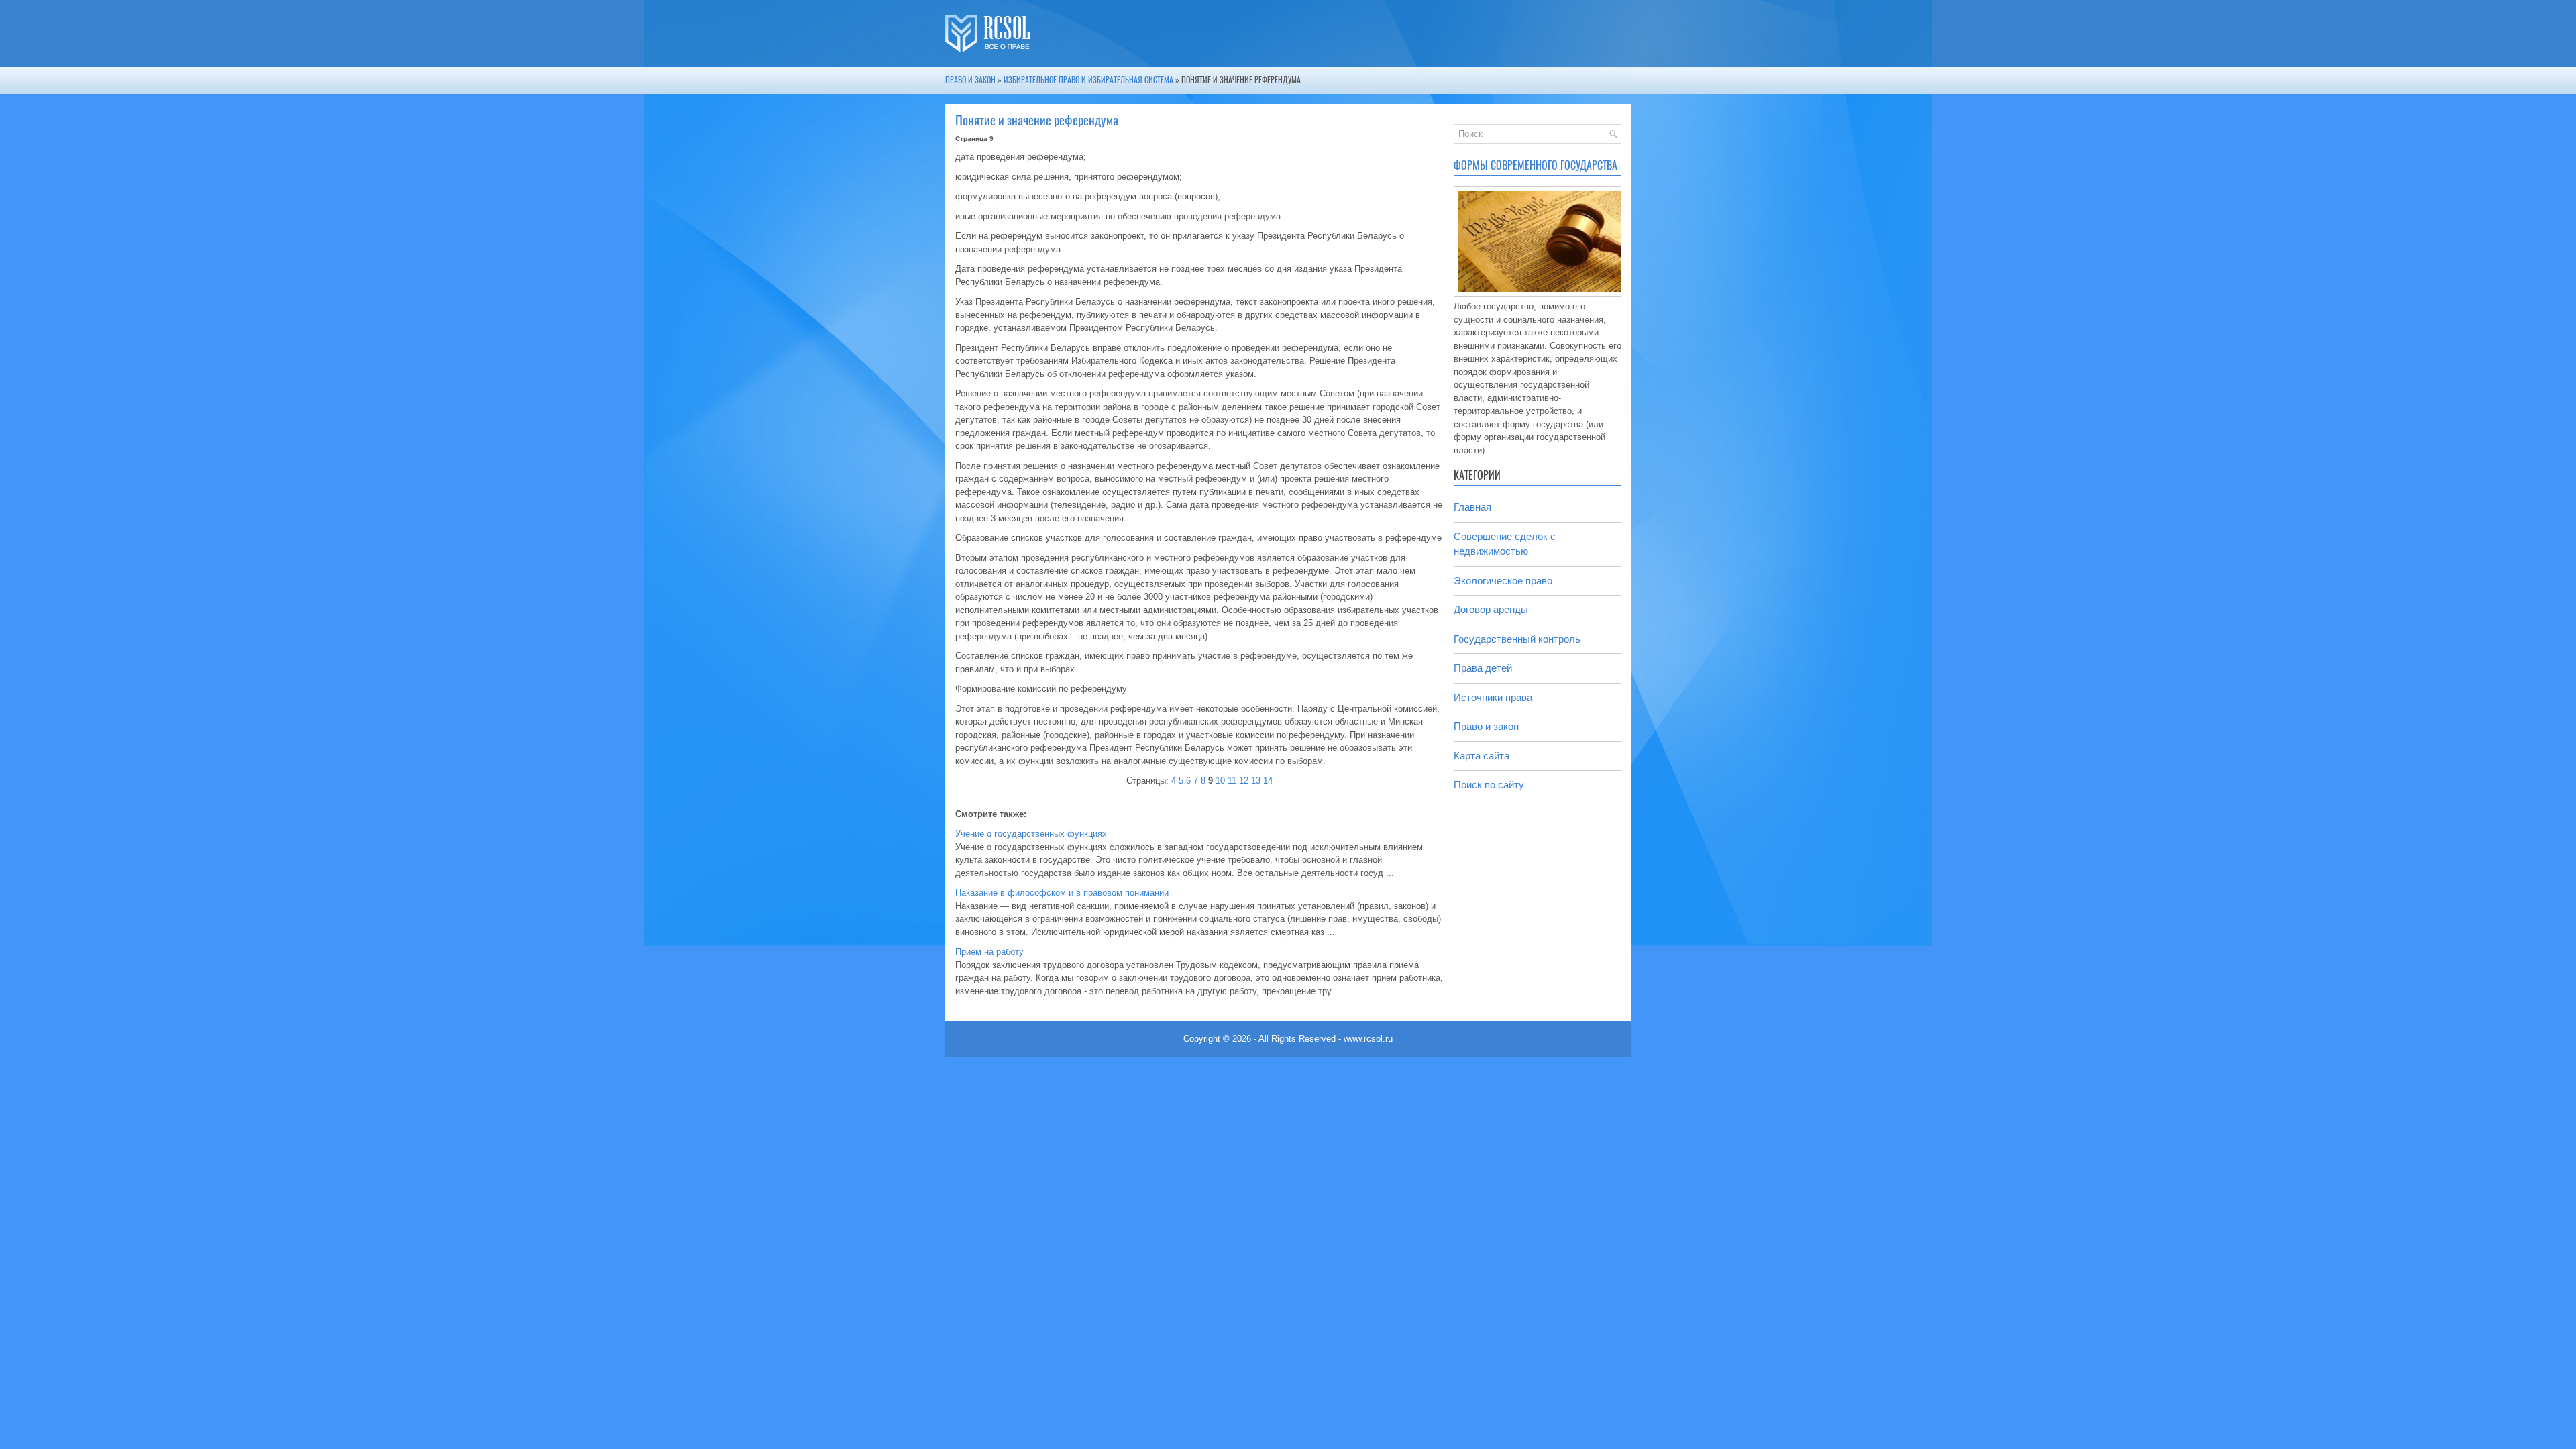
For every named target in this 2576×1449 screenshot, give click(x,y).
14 (1268, 781)
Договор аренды (1491, 609)
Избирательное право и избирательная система (1088, 80)
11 (1232, 781)
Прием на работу (989, 952)
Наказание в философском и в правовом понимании (1062, 893)
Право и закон (970, 80)
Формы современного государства (1536, 165)
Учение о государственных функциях (1031, 834)
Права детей (1483, 668)
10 (1220, 781)
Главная (1472, 507)
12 (1244, 781)
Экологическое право (1503, 581)
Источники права (1493, 697)
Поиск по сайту (1489, 785)
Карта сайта (1482, 756)
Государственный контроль (1517, 639)
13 (1256, 781)
